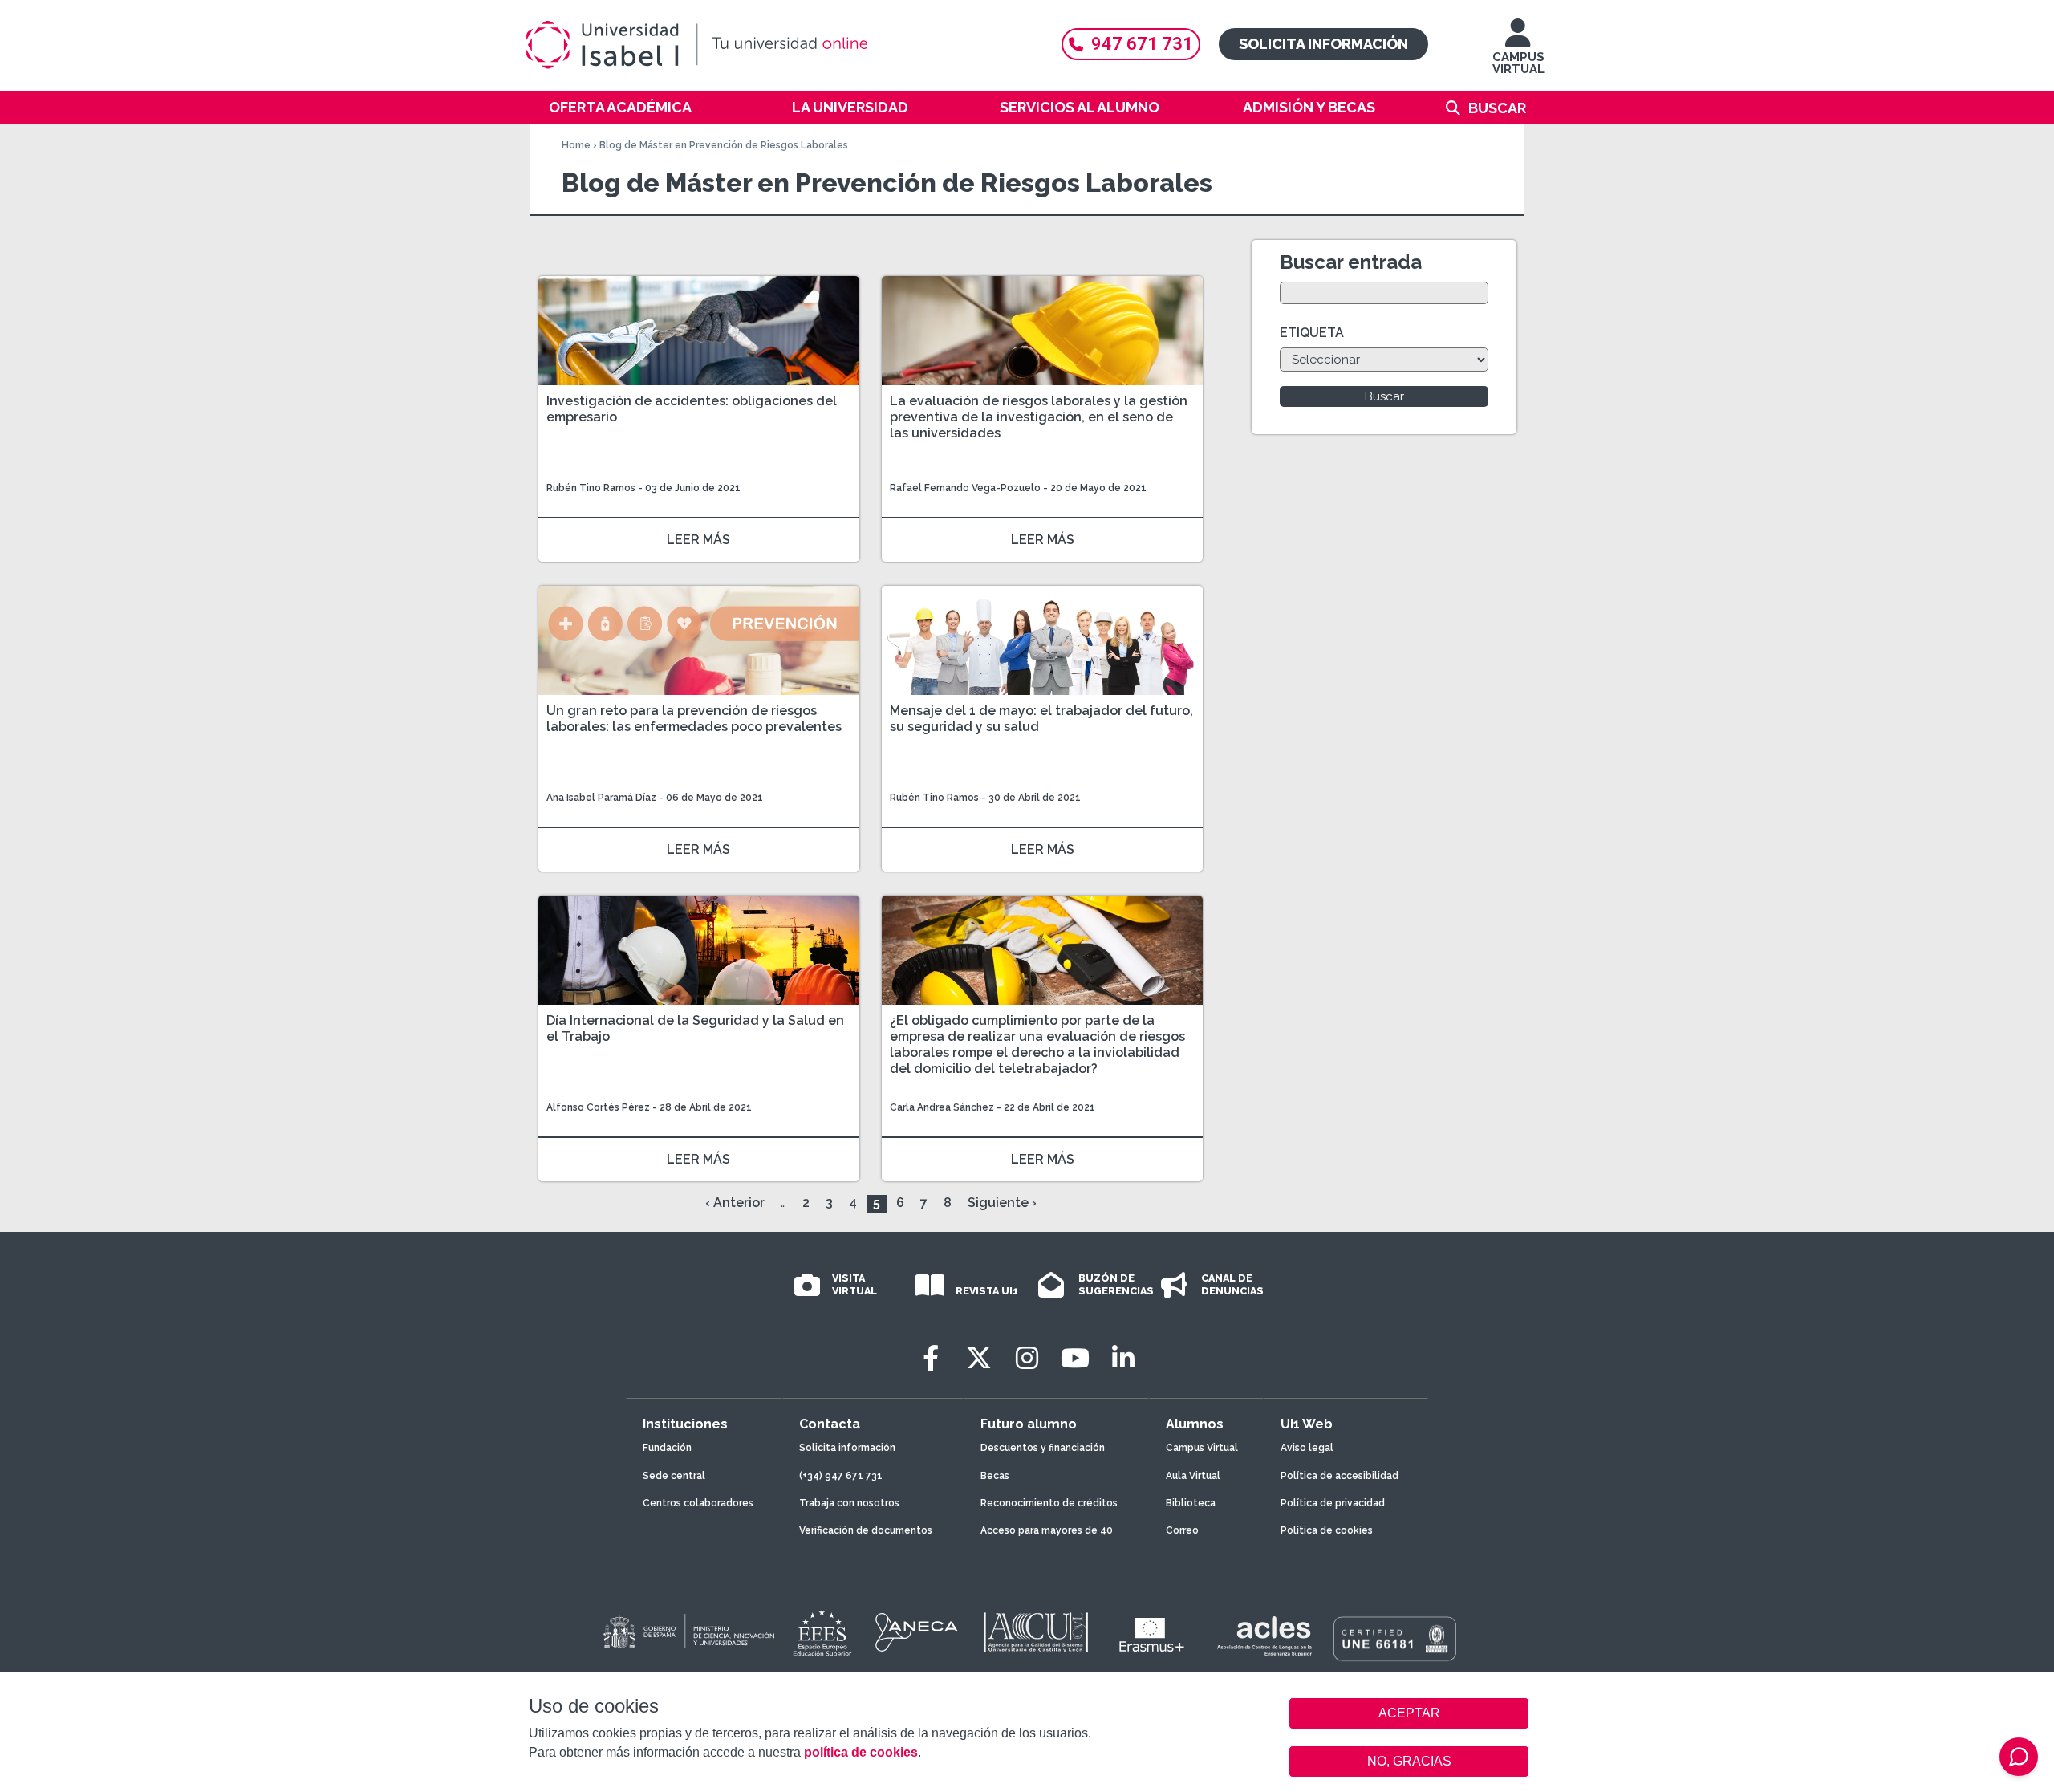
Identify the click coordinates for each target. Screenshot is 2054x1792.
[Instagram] (1027, 1358)
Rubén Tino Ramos (591, 488)
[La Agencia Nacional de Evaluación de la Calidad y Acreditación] (917, 1632)
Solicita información (1323, 44)
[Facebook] (931, 1358)
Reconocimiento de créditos (1049, 1503)
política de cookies (861, 1752)
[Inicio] (774, 45)
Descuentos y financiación (1043, 1448)
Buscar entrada (1351, 262)
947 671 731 (1142, 44)
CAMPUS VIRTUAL (1518, 63)
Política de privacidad (1333, 1503)
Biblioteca (1191, 1503)
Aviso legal (1307, 1448)
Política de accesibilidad (1340, 1476)
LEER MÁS (698, 540)
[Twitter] (979, 1358)
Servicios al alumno (1080, 107)
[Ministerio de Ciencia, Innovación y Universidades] (688, 1632)
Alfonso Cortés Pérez (598, 1107)
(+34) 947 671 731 (841, 1476)
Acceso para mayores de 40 (1047, 1530)
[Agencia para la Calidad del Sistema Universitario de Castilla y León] (1036, 1632)
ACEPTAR (1409, 1713)
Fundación (667, 1448)
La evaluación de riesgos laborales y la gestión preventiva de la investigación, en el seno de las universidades (1039, 417)
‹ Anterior (735, 1203)
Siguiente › (1002, 1203)
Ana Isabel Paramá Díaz (601, 798)
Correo (1182, 1530)
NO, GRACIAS (1409, 1761)
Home (576, 145)
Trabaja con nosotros (849, 1503)
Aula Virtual (1193, 1476)
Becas (995, 1476)
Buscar (1497, 108)
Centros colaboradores (698, 1503)
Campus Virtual (1202, 1448)
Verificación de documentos (866, 1530)
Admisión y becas (1309, 107)
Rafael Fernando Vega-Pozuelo (965, 488)
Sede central (674, 1476)
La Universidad (850, 107)
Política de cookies (1327, 1530)
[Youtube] (1075, 1358)
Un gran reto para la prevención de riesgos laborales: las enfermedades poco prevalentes (694, 719)
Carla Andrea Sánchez (942, 1107)
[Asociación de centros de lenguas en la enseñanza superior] (1264, 1636)
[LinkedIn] (1123, 1358)
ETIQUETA (1312, 333)
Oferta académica (620, 107)
